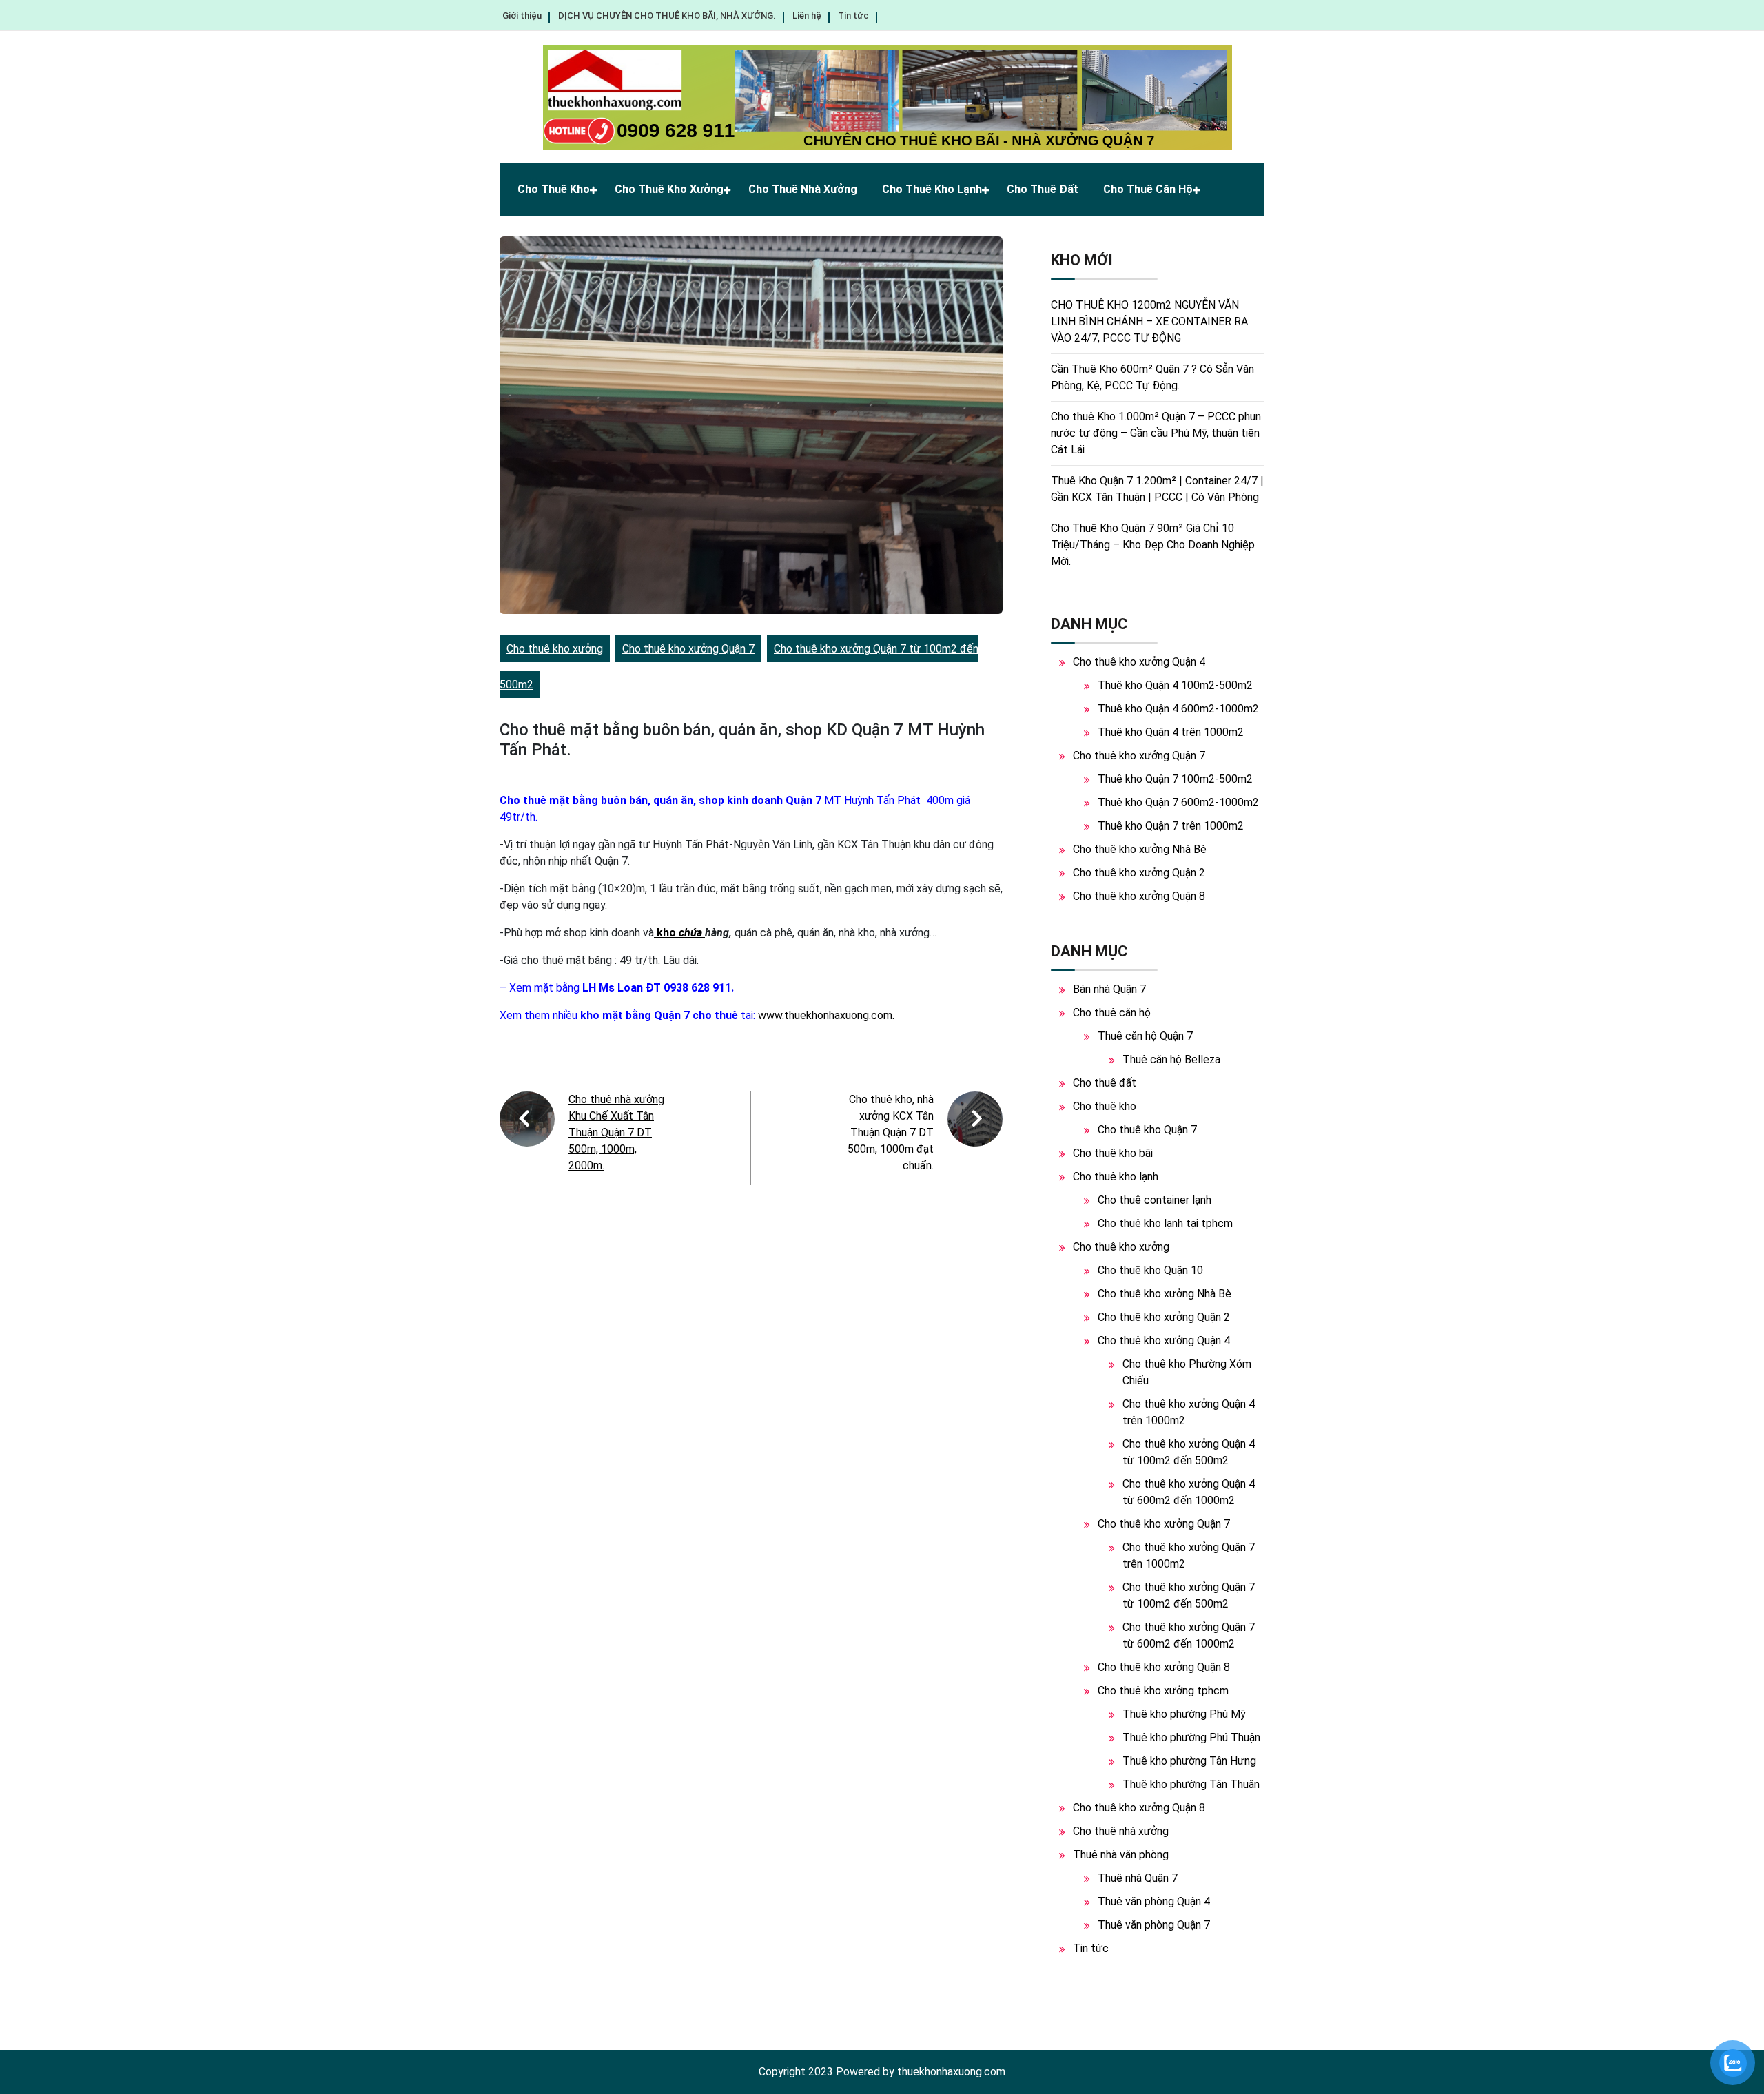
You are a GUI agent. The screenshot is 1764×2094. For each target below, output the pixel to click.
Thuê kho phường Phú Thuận (1191, 1737)
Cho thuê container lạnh (1155, 1200)
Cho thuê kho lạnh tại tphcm (1165, 1223)
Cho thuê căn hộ (1148, 189)
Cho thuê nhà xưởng (803, 189)
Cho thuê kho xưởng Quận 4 (1139, 662)
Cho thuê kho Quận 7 (1147, 1130)
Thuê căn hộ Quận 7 (1145, 1036)
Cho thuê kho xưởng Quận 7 (688, 649)
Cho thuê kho (554, 189)
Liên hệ (807, 16)
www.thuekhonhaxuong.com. (826, 1015)
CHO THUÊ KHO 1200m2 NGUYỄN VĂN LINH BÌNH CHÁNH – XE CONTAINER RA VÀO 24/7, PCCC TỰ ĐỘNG (1149, 321)
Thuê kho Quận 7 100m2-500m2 (1175, 779)
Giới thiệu (522, 16)
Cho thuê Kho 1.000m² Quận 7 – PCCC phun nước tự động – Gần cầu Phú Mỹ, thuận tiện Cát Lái (1156, 433)
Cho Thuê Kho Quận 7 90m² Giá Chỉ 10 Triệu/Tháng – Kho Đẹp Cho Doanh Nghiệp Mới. (1153, 545)
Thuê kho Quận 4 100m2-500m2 (1175, 685)
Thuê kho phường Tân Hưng (1189, 1761)
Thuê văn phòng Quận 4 (1154, 1901)
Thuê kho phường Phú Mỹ (1184, 1714)
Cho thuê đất (1043, 189)
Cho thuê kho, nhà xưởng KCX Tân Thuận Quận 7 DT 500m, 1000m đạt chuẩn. (891, 1132)
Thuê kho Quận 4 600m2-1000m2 (1178, 709)
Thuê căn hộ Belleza (1171, 1059)
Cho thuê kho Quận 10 (1150, 1270)
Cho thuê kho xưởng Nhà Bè (1140, 849)
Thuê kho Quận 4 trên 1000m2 (1171, 732)
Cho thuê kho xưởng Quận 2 (1139, 873)
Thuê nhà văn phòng (1121, 1855)
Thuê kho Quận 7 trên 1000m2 (1171, 826)
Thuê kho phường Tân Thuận (1191, 1784)
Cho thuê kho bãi (1113, 1153)
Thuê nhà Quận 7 (1138, 1878)
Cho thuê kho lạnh (932, 189)
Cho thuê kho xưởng (669, 189)
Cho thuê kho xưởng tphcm (1163, 1691)
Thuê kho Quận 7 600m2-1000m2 (1178, 802)
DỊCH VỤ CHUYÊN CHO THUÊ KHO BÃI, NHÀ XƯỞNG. (667, 16)
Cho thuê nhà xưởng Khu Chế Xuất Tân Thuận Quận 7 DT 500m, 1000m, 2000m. (616, 1132)
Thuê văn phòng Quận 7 (1154, 1925)
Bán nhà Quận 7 (1109, 989)
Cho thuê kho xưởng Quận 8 (1139, 896)
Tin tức (853, 16)
